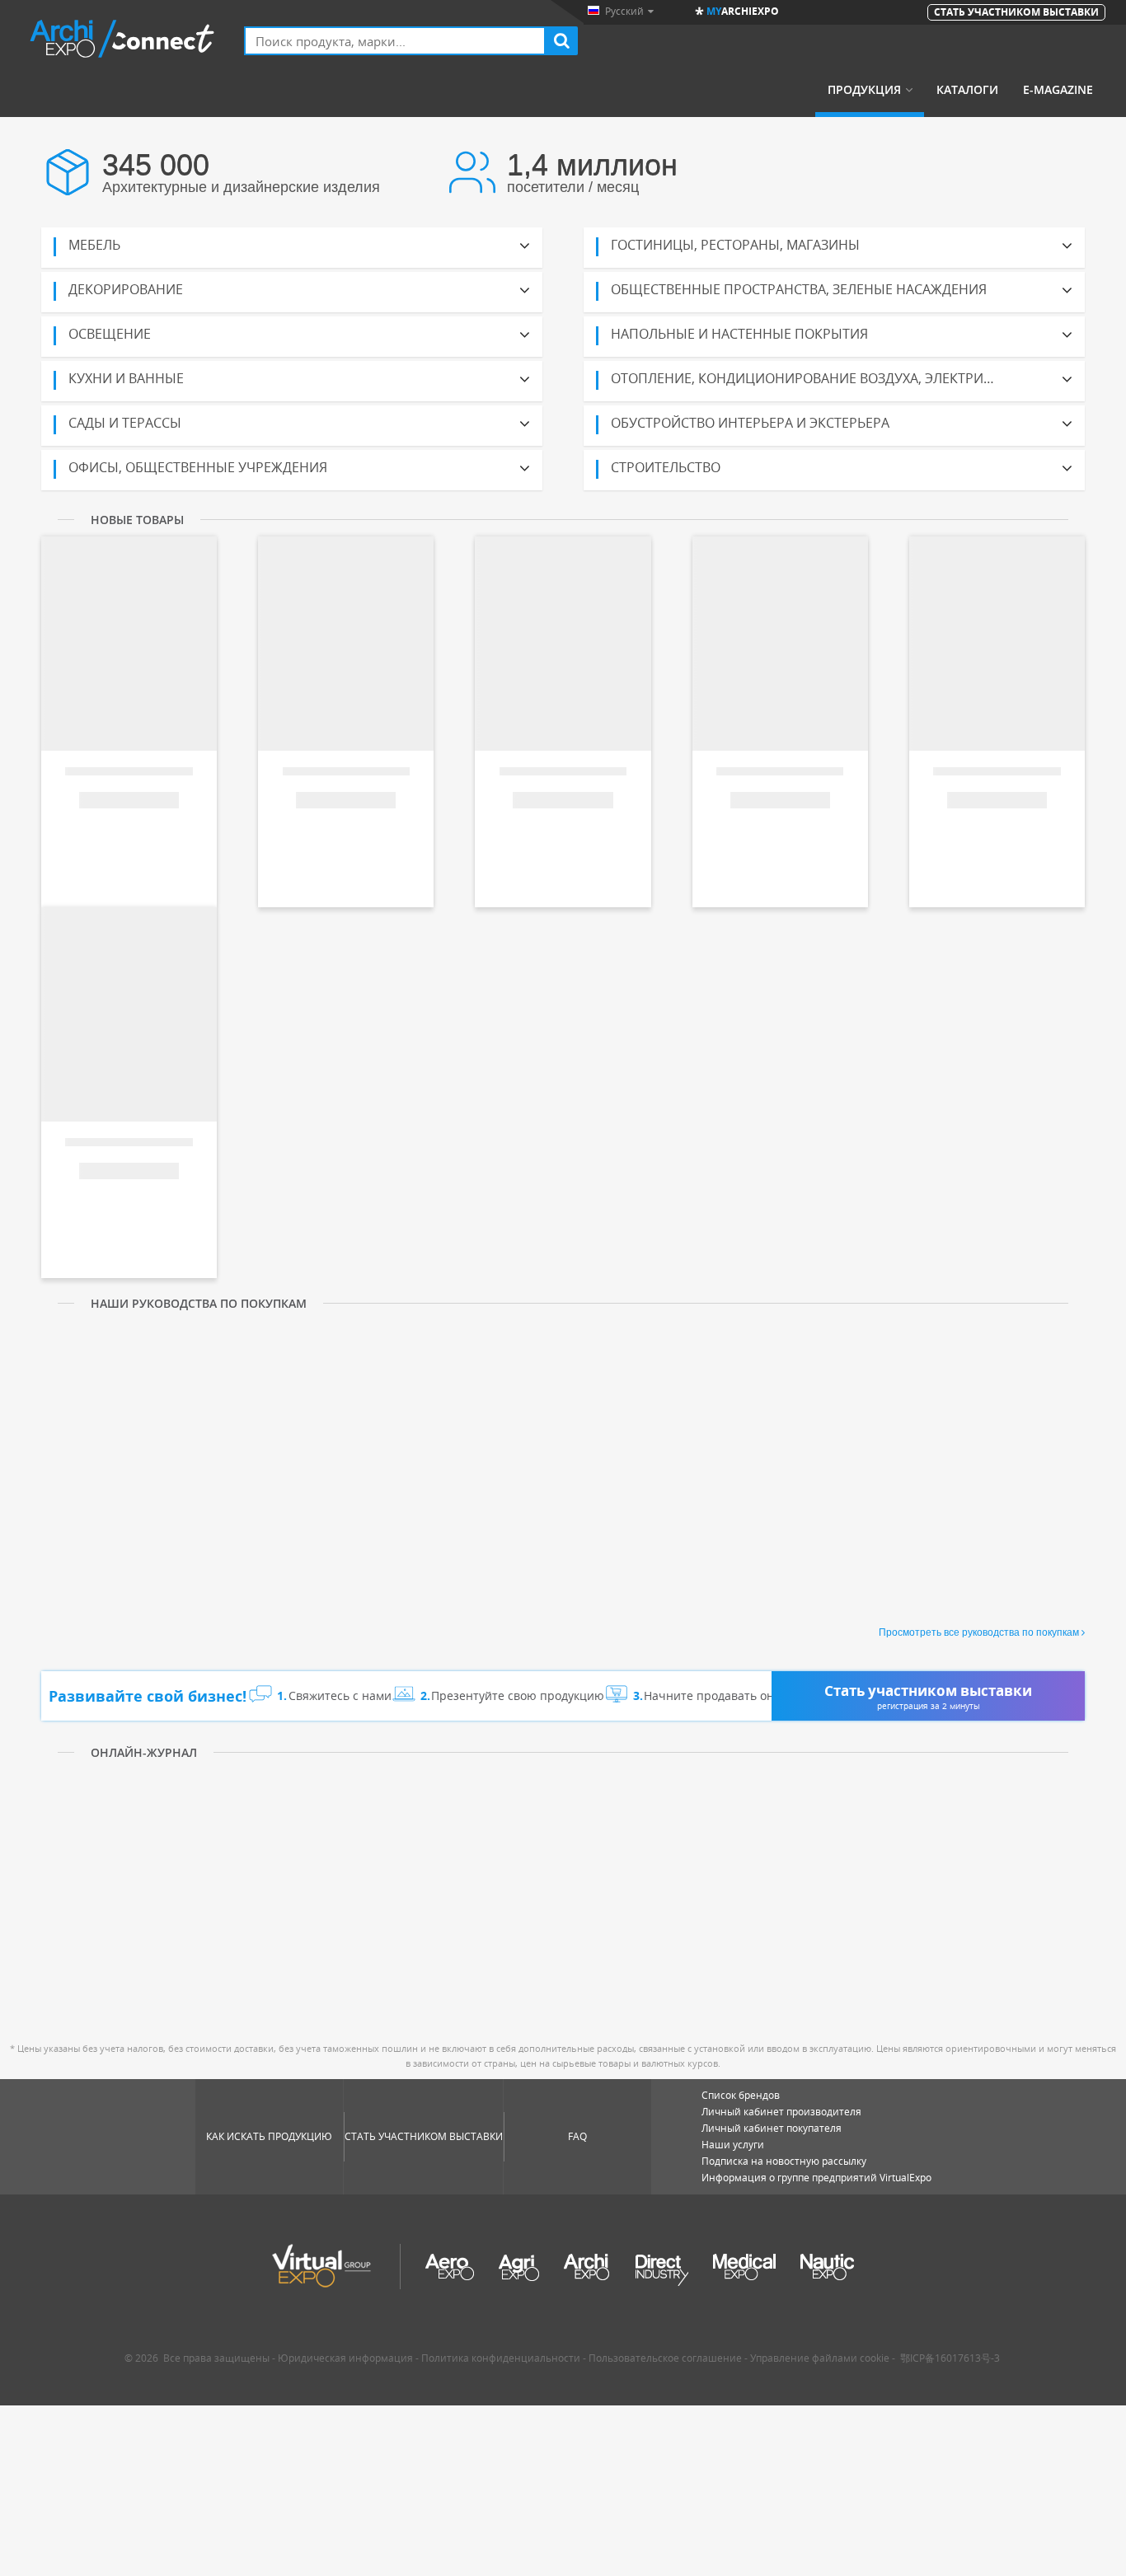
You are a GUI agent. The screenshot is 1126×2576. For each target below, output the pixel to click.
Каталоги (967, 90)
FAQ (577, 2136)
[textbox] (395, 41)
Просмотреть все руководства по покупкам (979, 1632)
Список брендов (741, 2095)
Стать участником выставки (424, 2136)
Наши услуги (733, 2145)
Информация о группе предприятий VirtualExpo (816, 2178)
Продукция (864, 90)
